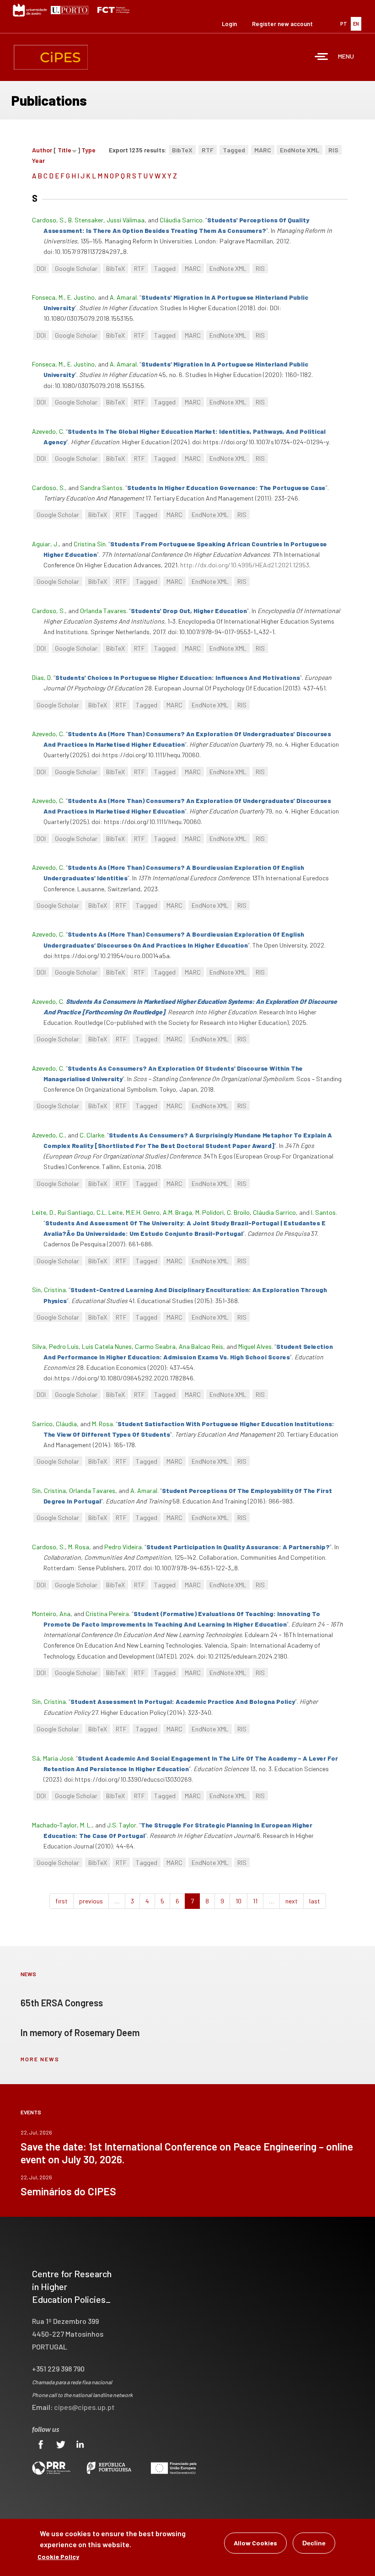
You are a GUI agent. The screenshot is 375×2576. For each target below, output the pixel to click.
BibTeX (182, 150)
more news (40, 2059)
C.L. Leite (110, 1212)
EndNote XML (300, 150)
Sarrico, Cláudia (54, 1424)
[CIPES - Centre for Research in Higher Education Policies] (51, 57)
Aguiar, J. (45, 544)
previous (91, 1901)
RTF (208, 150)
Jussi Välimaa (126, 220)
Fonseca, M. (48, 297)
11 (255, 1901)
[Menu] (321, 57)
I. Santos (323, 1212)
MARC (263, 150)
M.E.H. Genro (143, 1212)
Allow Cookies (255, 2543)
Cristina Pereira (107, 1614)
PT (344, 24)
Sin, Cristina (49, 1290)
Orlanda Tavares (103, 611)
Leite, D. (43, 1212)
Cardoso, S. (48, 220)
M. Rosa (102, 1424)
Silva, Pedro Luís (55, 1346)
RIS (333, 150)
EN (356, 24)
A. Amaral (123, 297)
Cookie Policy (58, 2557)
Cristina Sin (90, 544)
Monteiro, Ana (51, 1614)
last (315, 1901)
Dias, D (41, 677)
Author (42, 150)
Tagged (234, 150)
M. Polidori (209, 1212)
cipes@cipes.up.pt (84, 2407)
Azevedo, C (48, 431)
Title (64, 150)
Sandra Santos (101, 488)
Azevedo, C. (48, 1135)
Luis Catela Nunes (107, 1346)
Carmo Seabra (155, 1346)
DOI (41, 268)
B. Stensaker (86, 220)
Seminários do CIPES (68, 2191)
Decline (314, 2543)
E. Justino (81, 297)
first (62, 1901)
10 (238, 1901)
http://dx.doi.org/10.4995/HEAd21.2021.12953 (245, 565)
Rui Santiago (75, 1212)
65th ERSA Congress (62, 2003)
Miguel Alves (255, 1346)
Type (88, 150)
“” (226, 488)
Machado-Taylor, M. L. (62, 1825)
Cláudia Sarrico (181, 220)
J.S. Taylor (122, 1825)
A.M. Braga (177, 1212)
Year (38, 160)
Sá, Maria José (53, 1758)
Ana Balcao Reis (201, 1346)
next (292, 1901)
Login (229, 24)
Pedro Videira (123, 1547)
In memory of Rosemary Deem (80, 2032)
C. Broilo (238, 1212)
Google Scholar (76, 268)
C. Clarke (92, 1135)
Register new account (282, 24)
